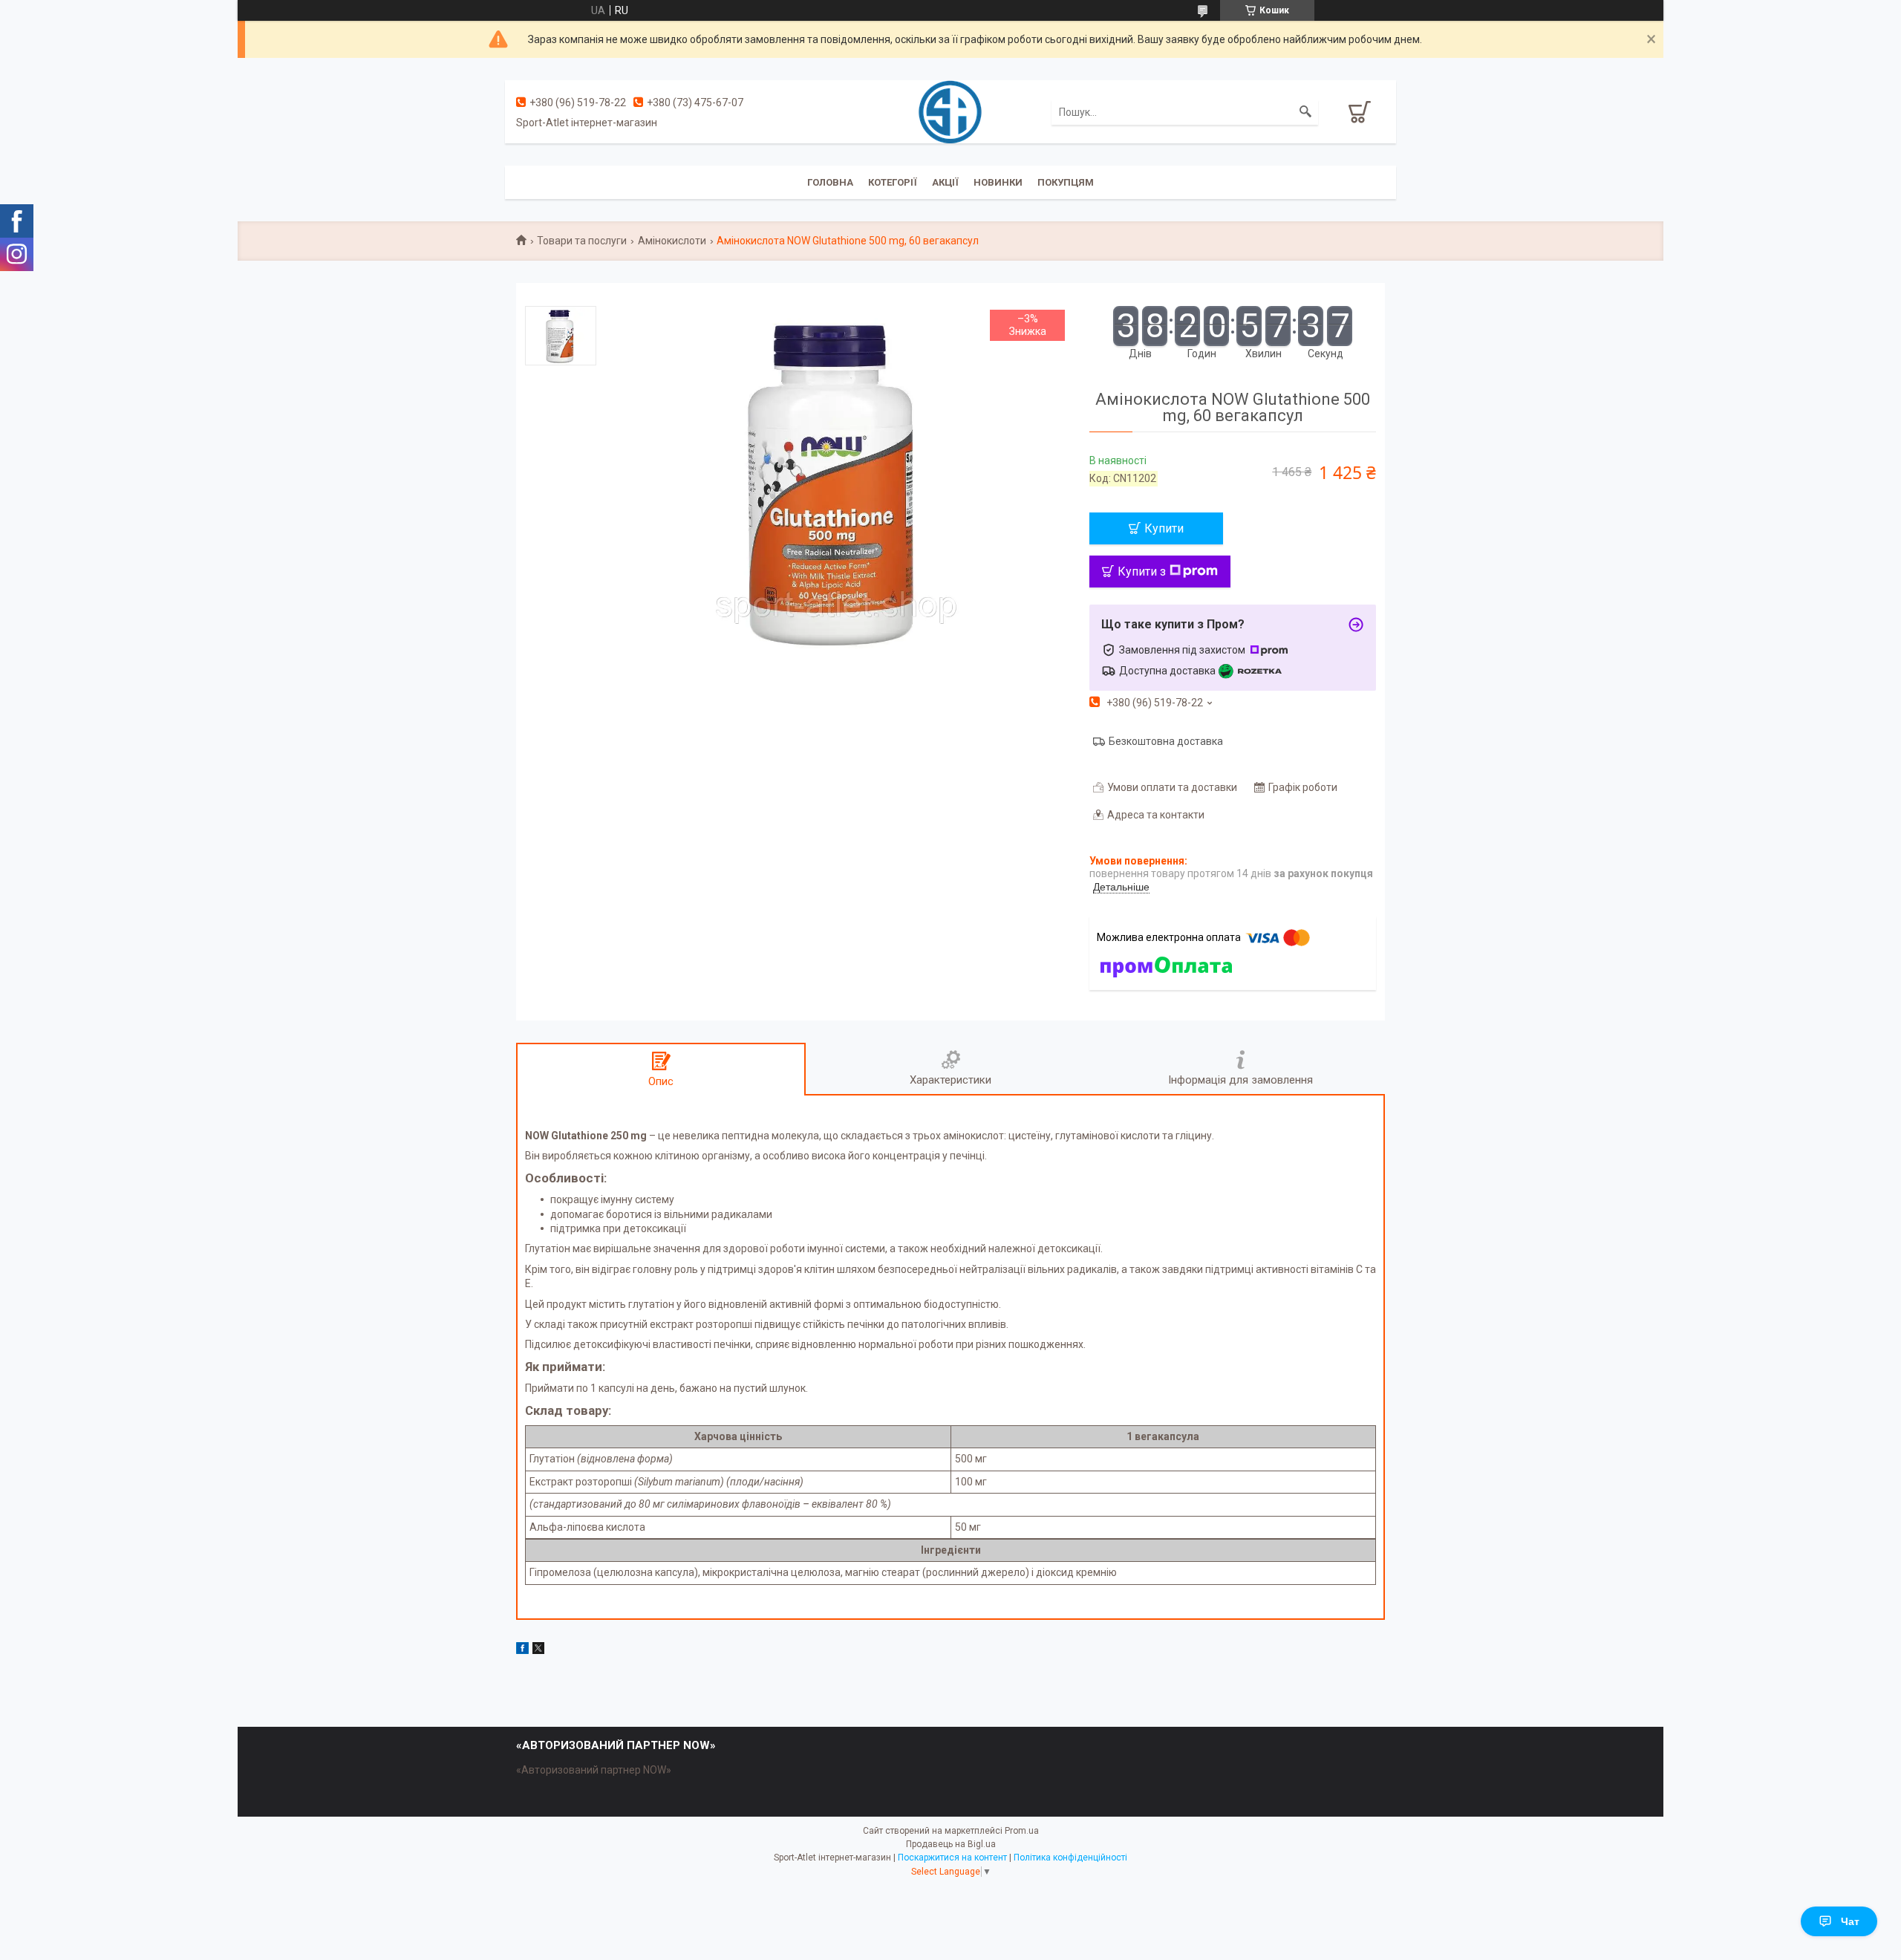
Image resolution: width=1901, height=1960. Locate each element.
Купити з (1142, 572)
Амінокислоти (672, 241)
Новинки (998, 182)
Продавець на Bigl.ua (951, 1844)
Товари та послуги (582, 241)
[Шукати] (1305, 112)
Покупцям (1066, 182)
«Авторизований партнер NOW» (594, 1770)
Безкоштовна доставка (1166, 741)
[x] (538, 1650)
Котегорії (893, 182)
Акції (945, 182)
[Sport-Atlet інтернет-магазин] (950, 111)
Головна (830, 182)
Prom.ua (1022, 1831)
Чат (1850, 1921)
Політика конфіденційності (1070, 1858)
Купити (1164, 528)
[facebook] (522, 1650)
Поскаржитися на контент (952, 1858)
